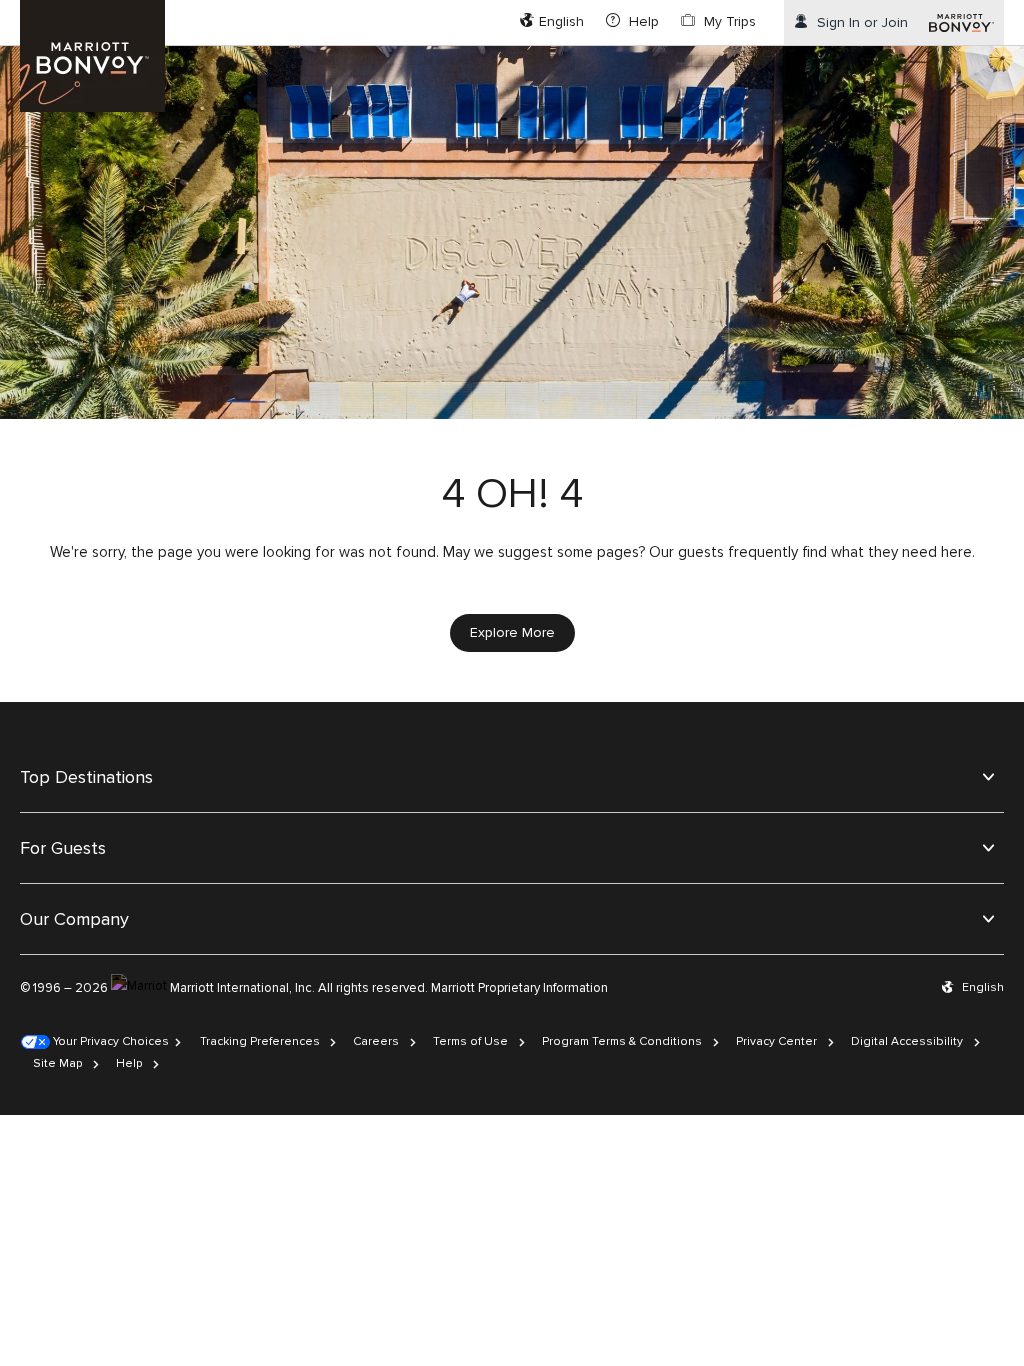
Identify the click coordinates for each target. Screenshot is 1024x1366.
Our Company (74, 919)
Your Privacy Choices (109, 1041)
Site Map (57, 1063)
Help (129, 1063)
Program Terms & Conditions (622, 1041)
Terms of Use (470, 1041)
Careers (376, 1041)
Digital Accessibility (907, 1041)
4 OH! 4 (512, 494)
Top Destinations (86, 777)
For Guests (63, 848)
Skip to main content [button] (67, 9)
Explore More (512, 632)
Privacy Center (776, 1041)
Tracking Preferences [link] (260, 1041)
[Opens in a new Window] (961, 22)
